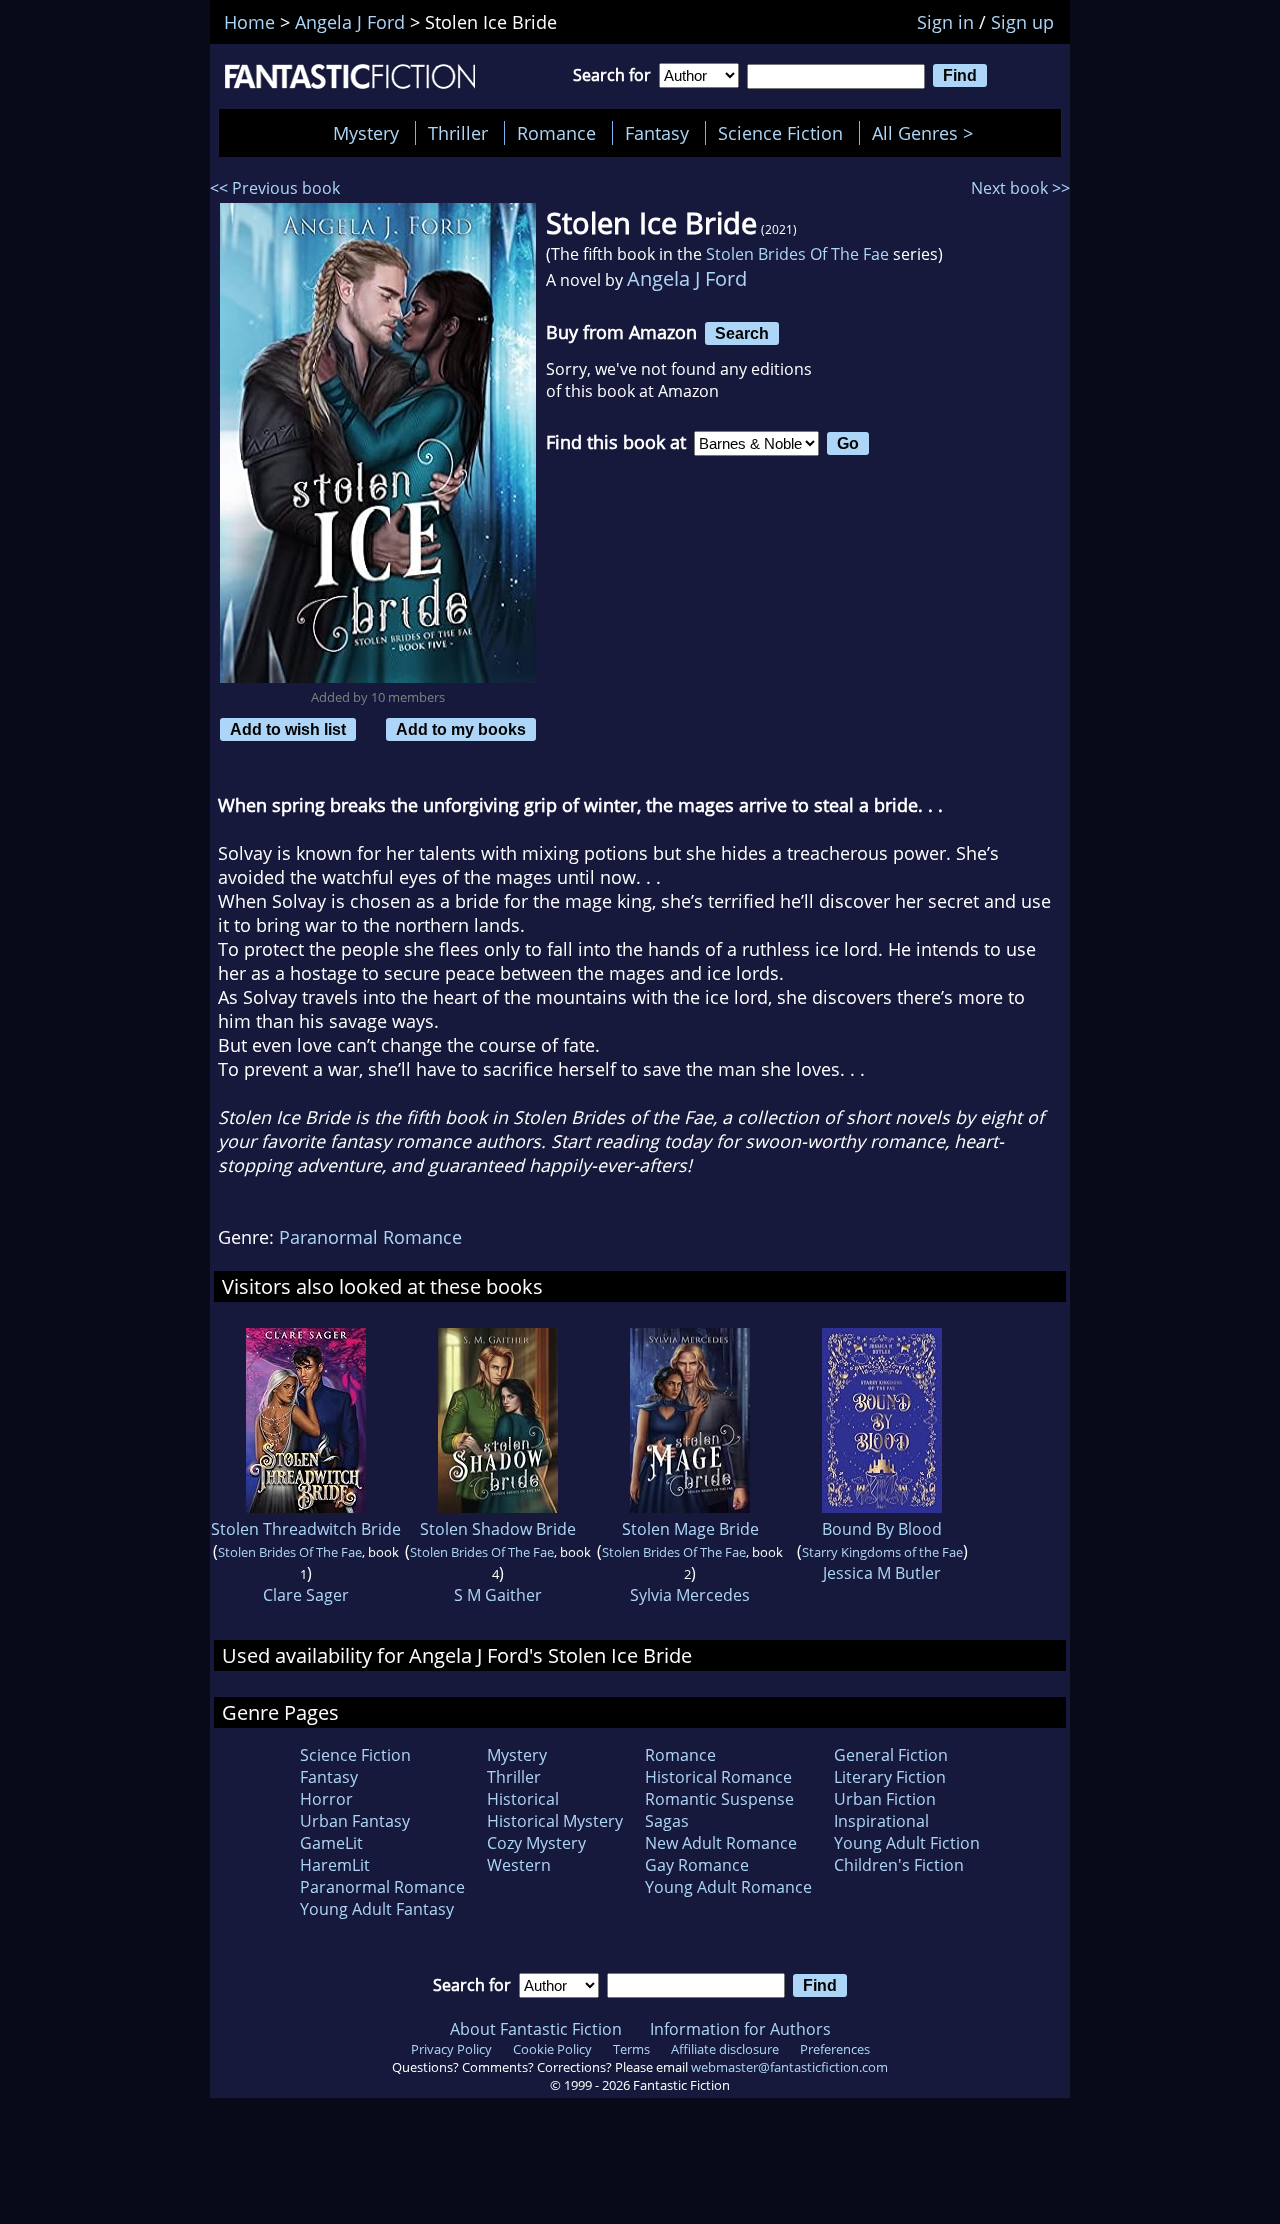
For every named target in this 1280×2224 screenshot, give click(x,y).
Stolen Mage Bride (690, 1529)
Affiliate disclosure (725, 2049)
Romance (556, 133)
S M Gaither (498, 1595)
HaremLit (335, 1865)
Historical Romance (718, 1777)
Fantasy (657, 133)
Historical (523, 1799)
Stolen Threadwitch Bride (306, 1529)
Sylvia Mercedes (690, 1595)
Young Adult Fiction (907, 1843)
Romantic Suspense (719, 1799)
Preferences (835, 2049)
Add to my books (461, 729)
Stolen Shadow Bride (498, 1529)
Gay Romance (697, 1865)
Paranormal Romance (370, 1237)
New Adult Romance (721, 1843)
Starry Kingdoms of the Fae (882, 1552)
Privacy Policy (451, 2049)
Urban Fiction (885, 1799)
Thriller (458, 133)
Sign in (945, 22)
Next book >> (1020, 188)
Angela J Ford (687, 278)
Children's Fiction (899, 1865)
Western (519, 1865)
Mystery (366, 133)
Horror (326, 1799)
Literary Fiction (890, 1777)
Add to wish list (288, 729)
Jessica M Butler (882, 1573)
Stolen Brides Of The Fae (797, 254)
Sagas (667, 1821)
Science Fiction (780, 133)
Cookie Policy (552, 2049)
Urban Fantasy (355, 1821)
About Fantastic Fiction (536, 2029)
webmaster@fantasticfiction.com (789, 2067)
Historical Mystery (555, 1821)
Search (742, 333)
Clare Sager (306, 1595)
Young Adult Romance (728, 1887)
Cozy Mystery (536, 1843)
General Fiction (891, 1755)
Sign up (1022, 22)
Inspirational (881, 1821)
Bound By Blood (882, 1529)
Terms (631, 2049)
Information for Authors (740, 2029)
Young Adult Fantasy (377, 1909)
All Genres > (927, 133)
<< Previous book (275, 188)
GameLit (331, 1843)
